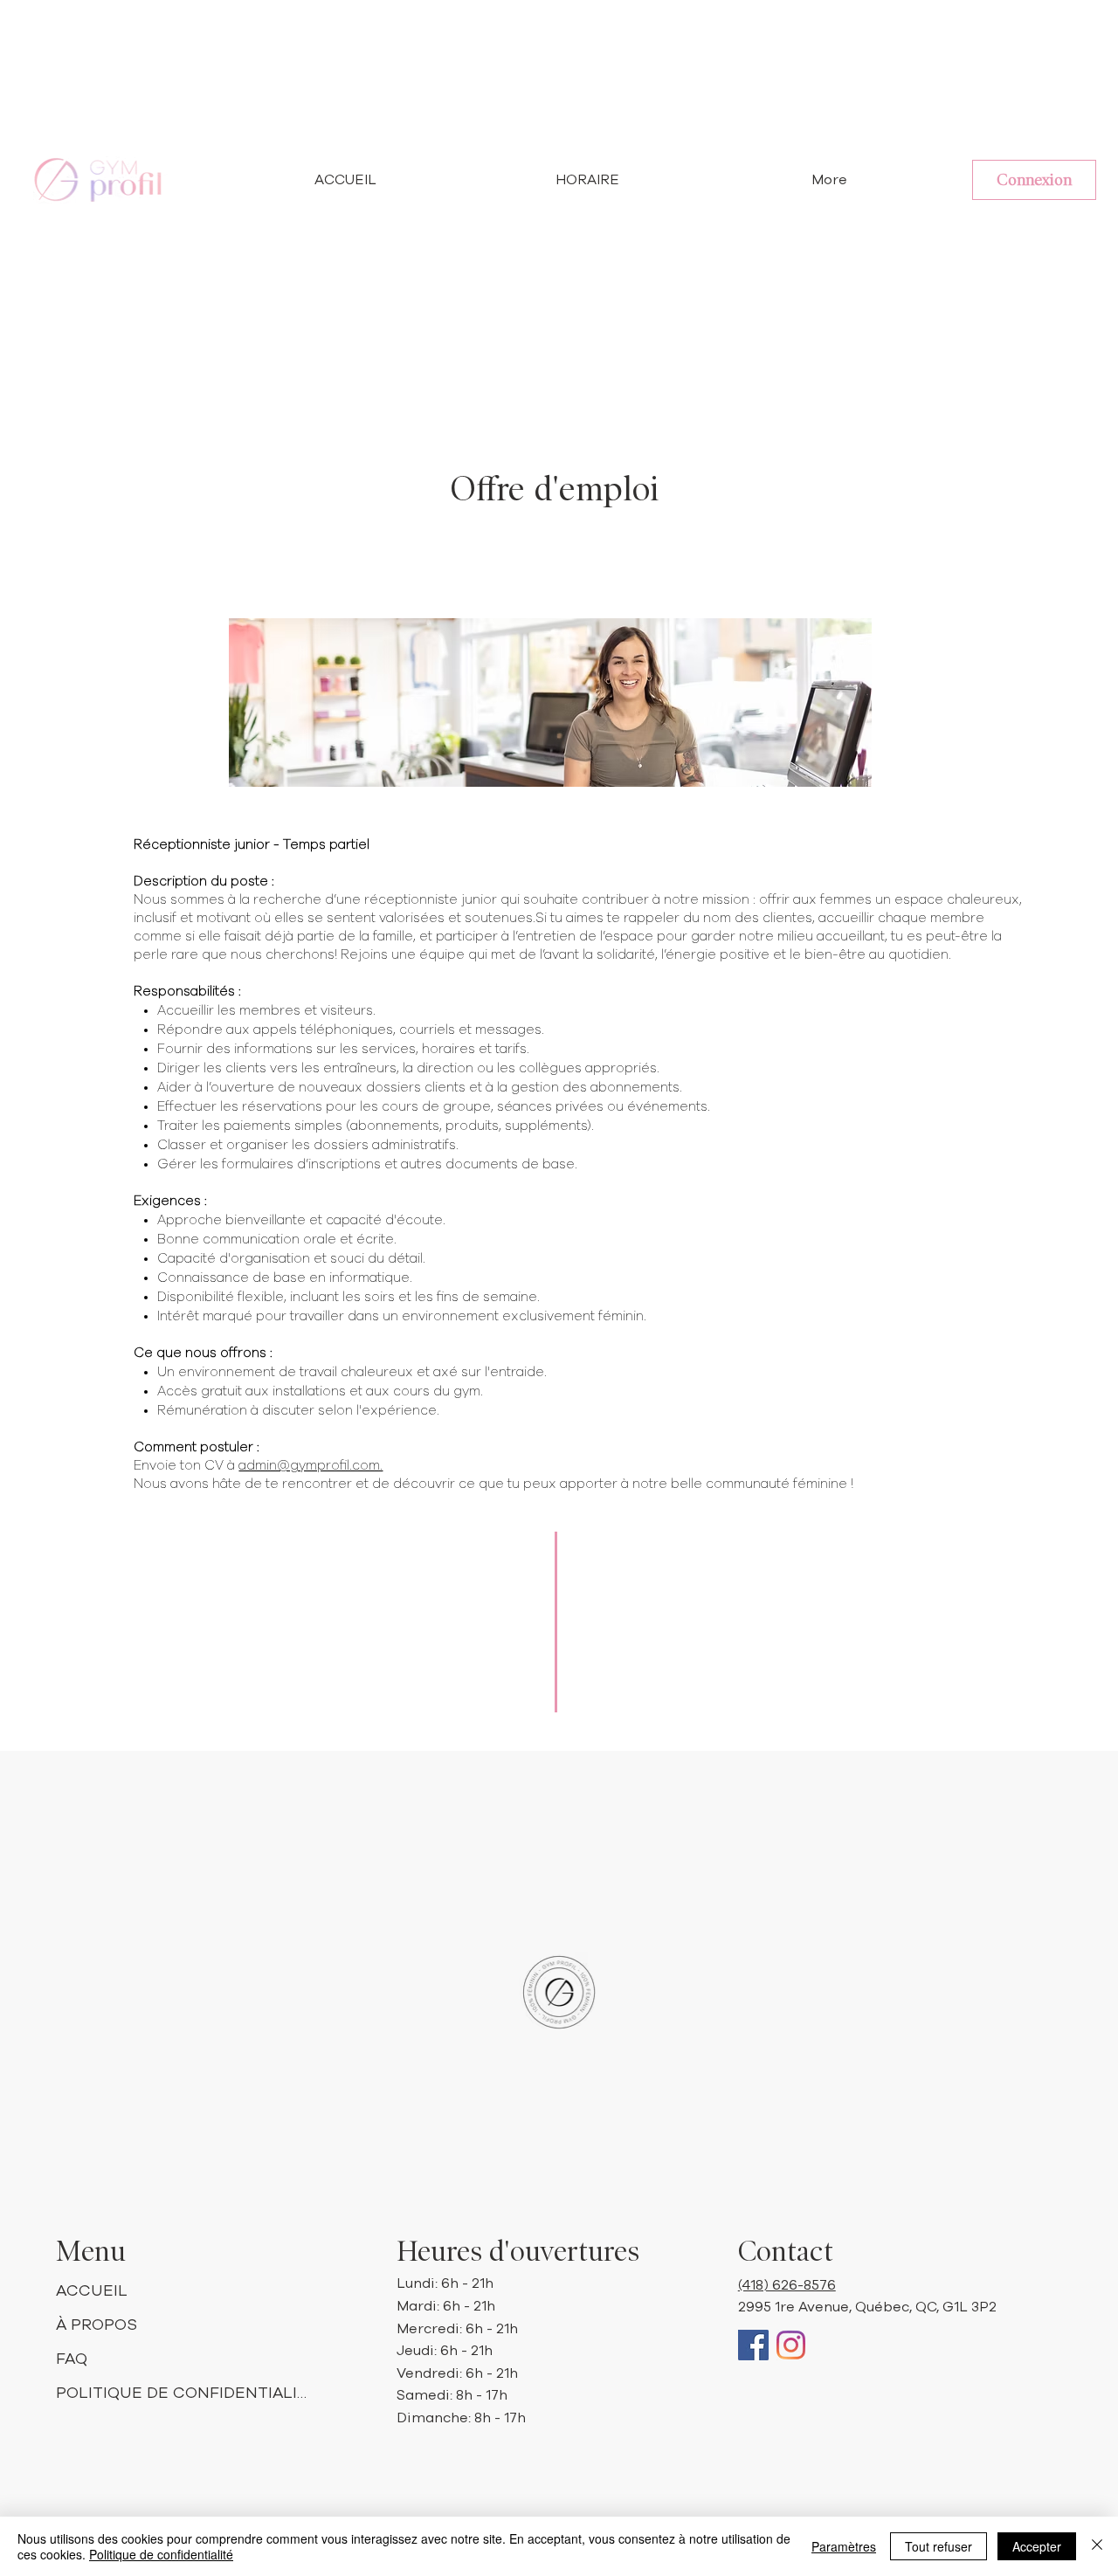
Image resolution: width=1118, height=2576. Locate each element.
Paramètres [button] (844, 2546)
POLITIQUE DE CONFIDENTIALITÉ (185, 2393)
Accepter (1037, 2546)
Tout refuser (939, 2546)
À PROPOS (97, 2325)
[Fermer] (1097, 2546)
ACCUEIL (92, 2291)
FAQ (72, 2359)
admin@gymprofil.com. (311, 1466)
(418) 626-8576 (787, 2285)
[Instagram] (791, 2345)
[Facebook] (753, 2345)
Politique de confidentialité (161, 2554)
